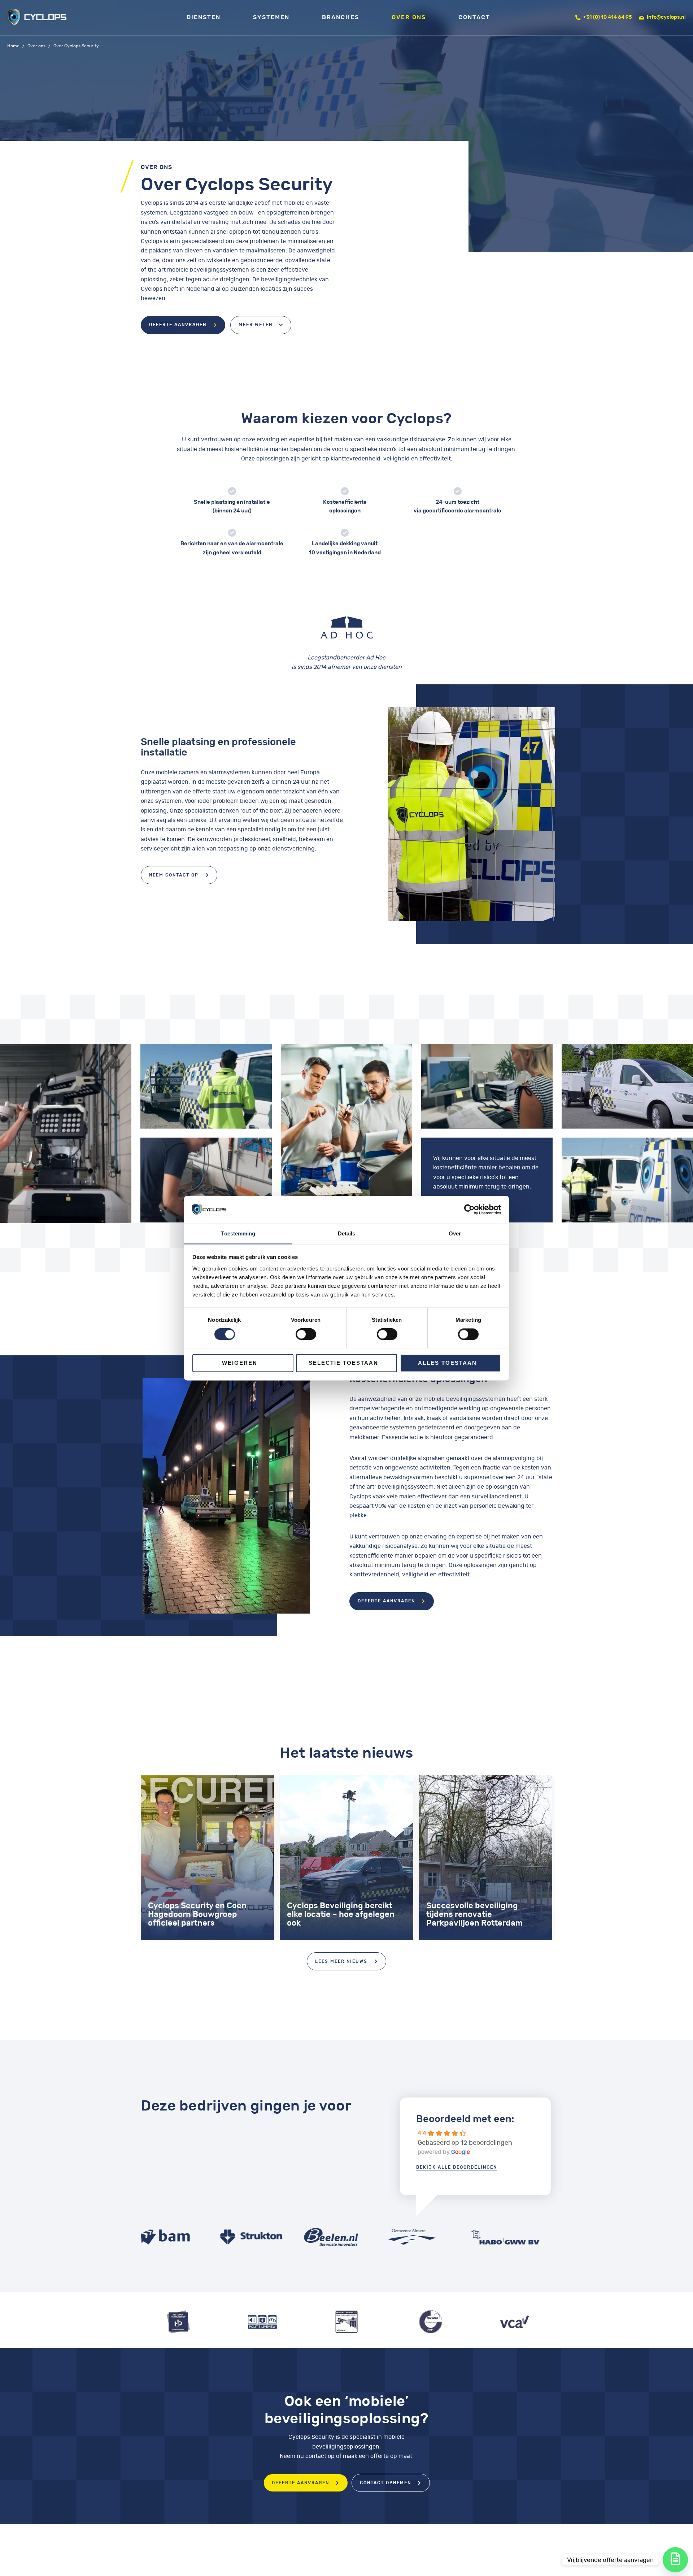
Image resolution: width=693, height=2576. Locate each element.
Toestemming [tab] (238, 1233)
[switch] (306, 1334)
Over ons (409, 17)
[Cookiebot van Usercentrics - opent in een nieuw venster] (469, 1209)
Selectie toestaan (343, 1363)
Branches (341, 17)
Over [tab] (455, 1233)
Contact (474, 17)
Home (13, 46)
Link (207, 1858)
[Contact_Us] (675, 2560)
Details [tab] (347, 1233)
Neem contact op (174, 875)
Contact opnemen (385, 2483)
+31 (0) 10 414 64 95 (607, 17)
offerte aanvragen (178, 325)
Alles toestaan (447, 1363)
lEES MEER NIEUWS (341, 1961)
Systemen (271, 17)
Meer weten (256, 325)
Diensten (204, 17)
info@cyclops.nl (666, 17)
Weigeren (240, 1363)
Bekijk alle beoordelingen (457, 2167)
